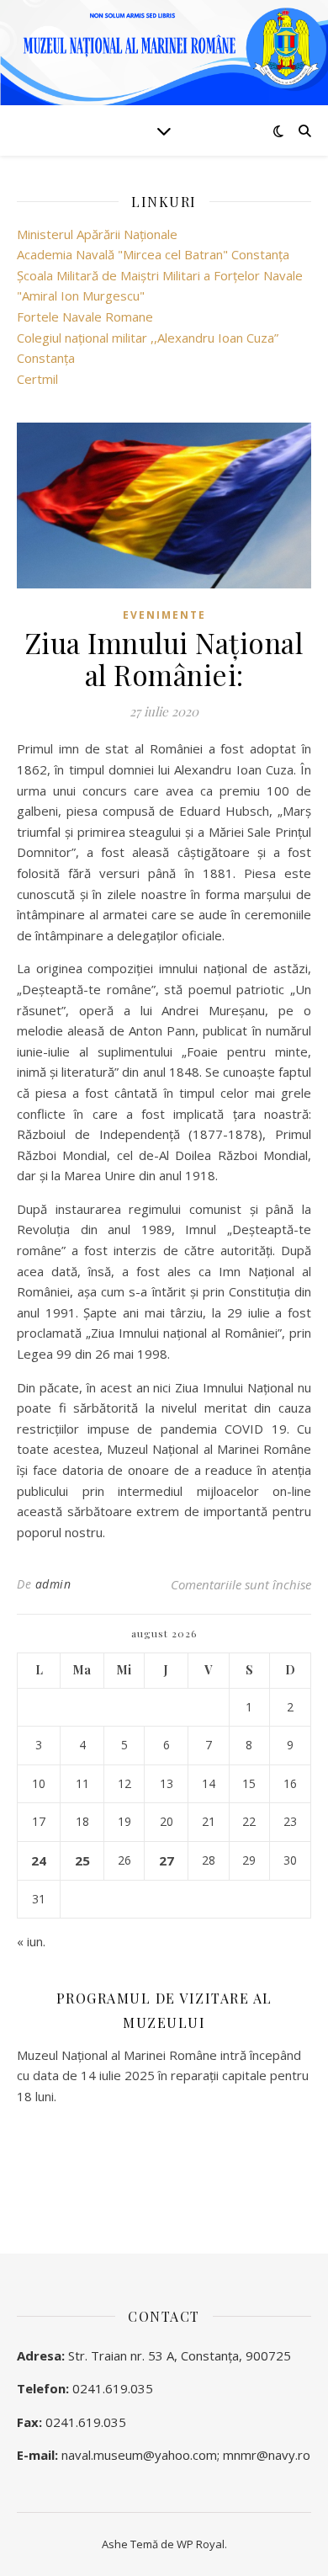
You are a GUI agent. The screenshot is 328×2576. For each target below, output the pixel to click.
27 (167, 1860)
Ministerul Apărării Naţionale (97, 234)
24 (39, 1860)
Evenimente (164, 615)
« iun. (31, 1941)
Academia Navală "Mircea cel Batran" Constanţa (153, 254)
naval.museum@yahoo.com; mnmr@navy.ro (186, 2455)
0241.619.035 (113, 2388)
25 (82, 1860)
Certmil (37, 379)
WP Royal (201, 2544)
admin (53, 1584)
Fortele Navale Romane (85, 317)
